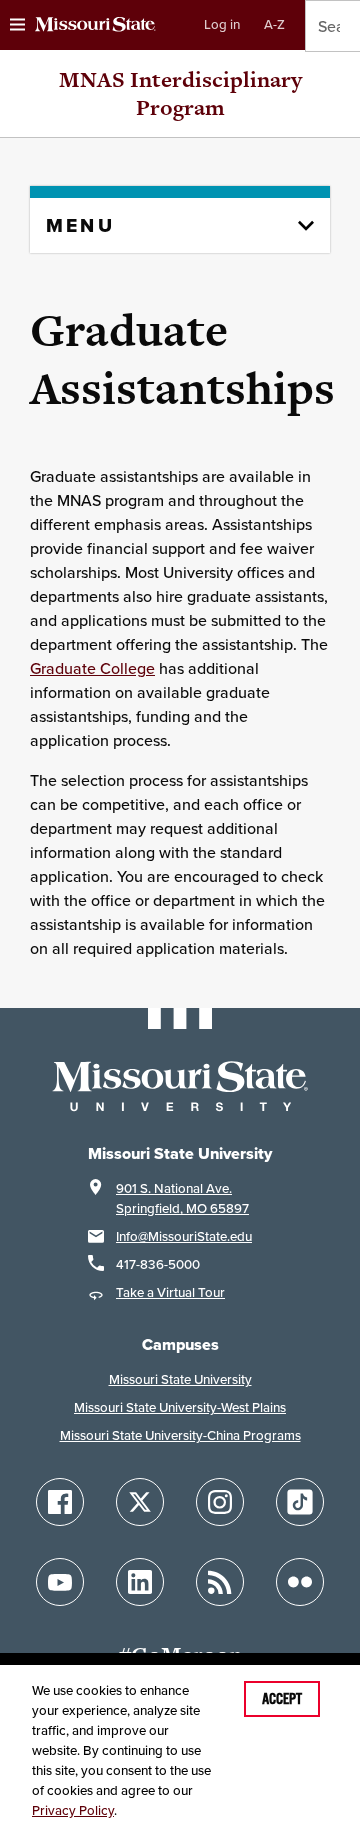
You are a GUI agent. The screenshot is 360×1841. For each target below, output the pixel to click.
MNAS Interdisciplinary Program (180, 93)
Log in (222, 24)
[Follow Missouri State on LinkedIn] (140, 1582)
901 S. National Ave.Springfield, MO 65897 (182, 1198)
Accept (282, 1699)
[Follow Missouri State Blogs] (220, 1582)
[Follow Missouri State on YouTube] (60, 1582)
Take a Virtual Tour (170, 1292)
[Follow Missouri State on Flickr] (300, 1582)
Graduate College (92, 668)
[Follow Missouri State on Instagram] (220, 1502)
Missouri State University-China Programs (180, 1435)
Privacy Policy (73, 1810)
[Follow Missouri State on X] (140, 1502)
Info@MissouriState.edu (184, 1236)
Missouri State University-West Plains (180, 1407)
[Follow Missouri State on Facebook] (60, 1502)
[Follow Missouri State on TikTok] (300, 1502)
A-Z (274, 24)
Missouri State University (180, 1379)
